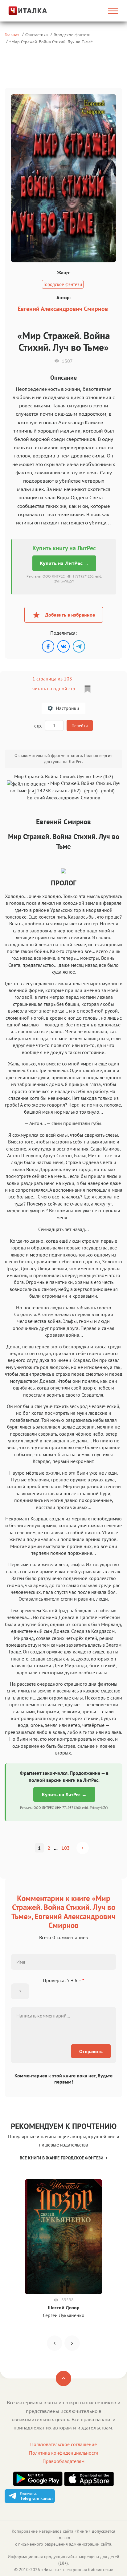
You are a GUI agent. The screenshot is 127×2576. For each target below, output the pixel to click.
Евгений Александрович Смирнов (63, 309)
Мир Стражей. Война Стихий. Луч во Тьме (51, 42)
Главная (12, 35)
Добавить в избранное (70, 615)
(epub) (91, 790)
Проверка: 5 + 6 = (63, 1980)
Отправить (91, 2051)
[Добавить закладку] (88, 689)
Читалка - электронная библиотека (77, 2570)
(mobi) (108, 790)
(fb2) (76, 790)
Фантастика (37, 35)
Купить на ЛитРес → (64, 563)
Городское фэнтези (72, 35)
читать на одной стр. (54, 688)
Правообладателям (63, 2461)
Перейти (80, 726)
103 (66, 1848)
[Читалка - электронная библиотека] (22, 11)
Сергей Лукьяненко (64, 2315)
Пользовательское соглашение (63, 2444)
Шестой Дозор (64, 2307)
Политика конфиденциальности (64, 2453)
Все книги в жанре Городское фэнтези (61, 2158)
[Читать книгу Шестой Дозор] (63, 2237)
